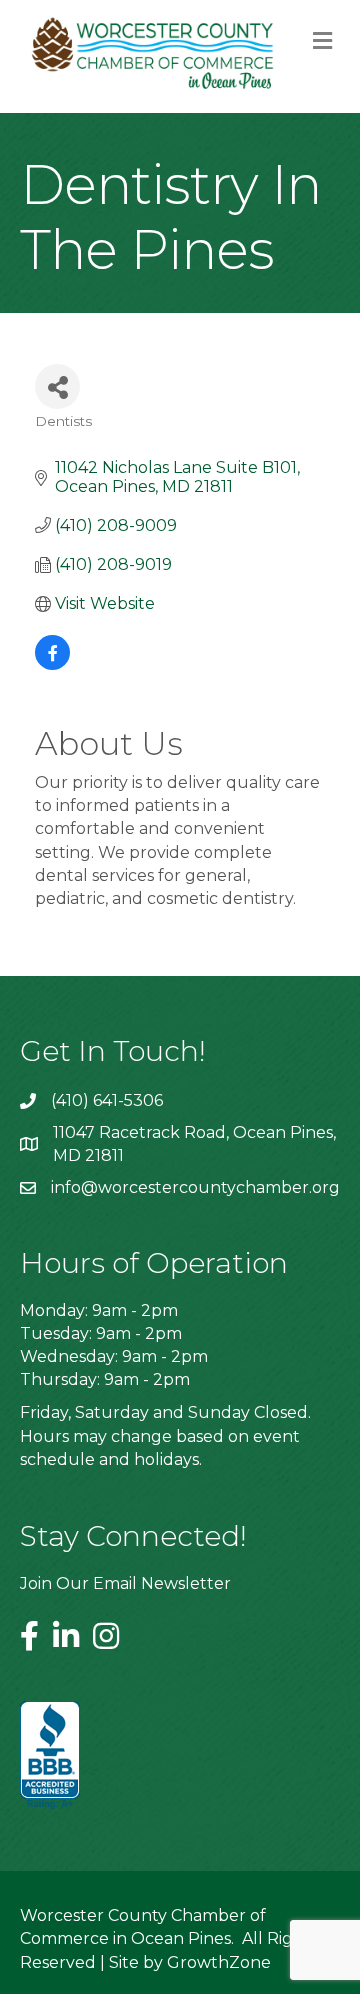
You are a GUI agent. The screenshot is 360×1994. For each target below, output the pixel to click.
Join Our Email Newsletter (125, 1583)
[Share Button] (57, 386)
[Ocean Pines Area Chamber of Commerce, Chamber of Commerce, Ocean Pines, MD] (50, 1756)
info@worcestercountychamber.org (195, 1187)
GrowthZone (219, 1962)
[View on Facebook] (52, 664)
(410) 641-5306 (107, 1100)
